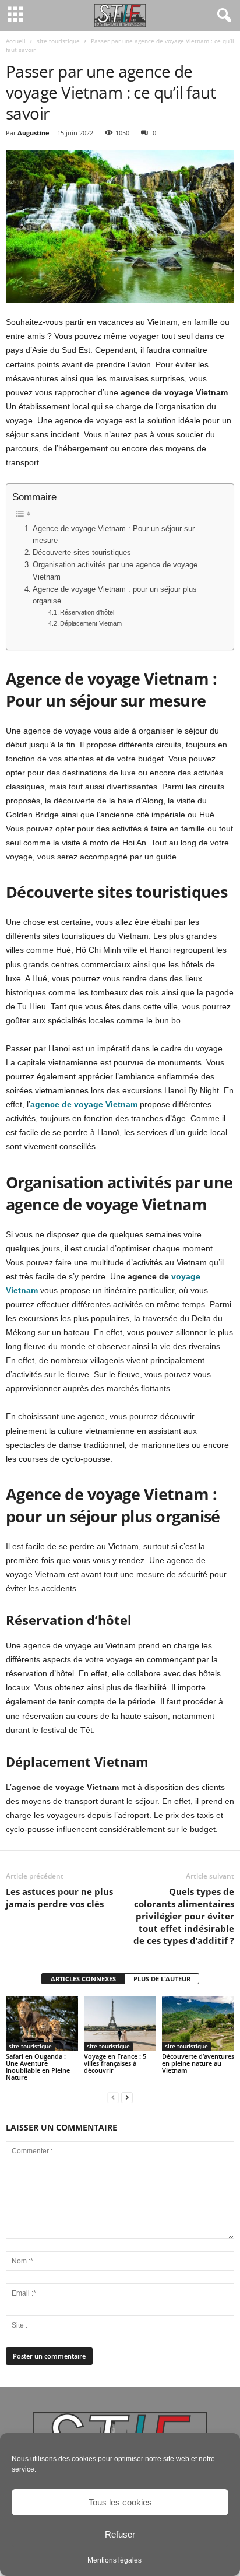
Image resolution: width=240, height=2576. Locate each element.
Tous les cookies (120, 2502)
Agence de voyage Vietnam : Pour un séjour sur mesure (114, 535)
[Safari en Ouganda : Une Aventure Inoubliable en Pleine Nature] (42, 2024)
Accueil (16, 41)
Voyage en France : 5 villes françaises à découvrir (115, 2063)
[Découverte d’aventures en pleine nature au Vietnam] (198, 2024)
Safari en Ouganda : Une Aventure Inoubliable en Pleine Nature (38, 2067)
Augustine (33, 133)
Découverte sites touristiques (82, 553)
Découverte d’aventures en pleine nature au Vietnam (198, 2063)
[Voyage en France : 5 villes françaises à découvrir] (120, 2024)
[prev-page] (113, 2097)
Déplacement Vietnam (92, 623)
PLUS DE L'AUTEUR (162, 1979)
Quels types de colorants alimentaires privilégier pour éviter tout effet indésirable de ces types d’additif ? (184, 1916)
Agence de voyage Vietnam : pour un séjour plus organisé (115, 595)
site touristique (58, 41)
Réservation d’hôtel (87, 612)
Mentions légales (114, 2560)
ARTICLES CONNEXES (83, 1979)
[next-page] (127, 2097)
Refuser (120, 2534)
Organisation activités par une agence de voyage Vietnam (115, 571)
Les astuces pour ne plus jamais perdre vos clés (59, 1898)
